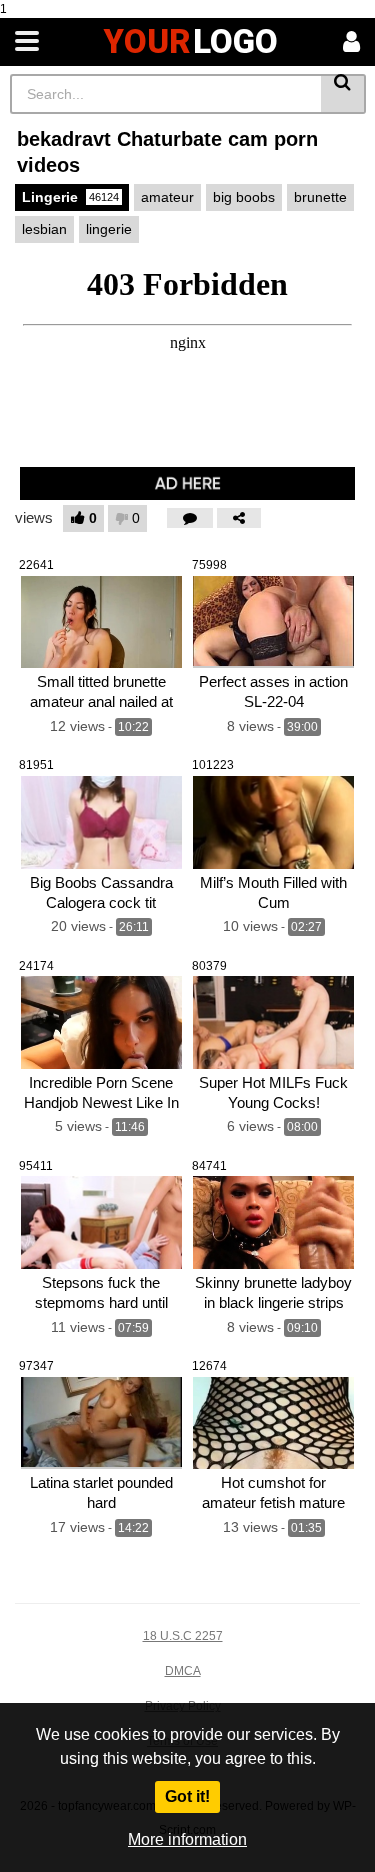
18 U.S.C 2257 (183, 1636)
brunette (320, 197)
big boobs (244, 197)
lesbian (44, 229)
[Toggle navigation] (27, 42)
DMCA (183, 1671)
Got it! (187, 1796)
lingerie (109, 229)
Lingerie (70, 197)
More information (187, 1839)
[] (343, 94)
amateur (167, 197)
